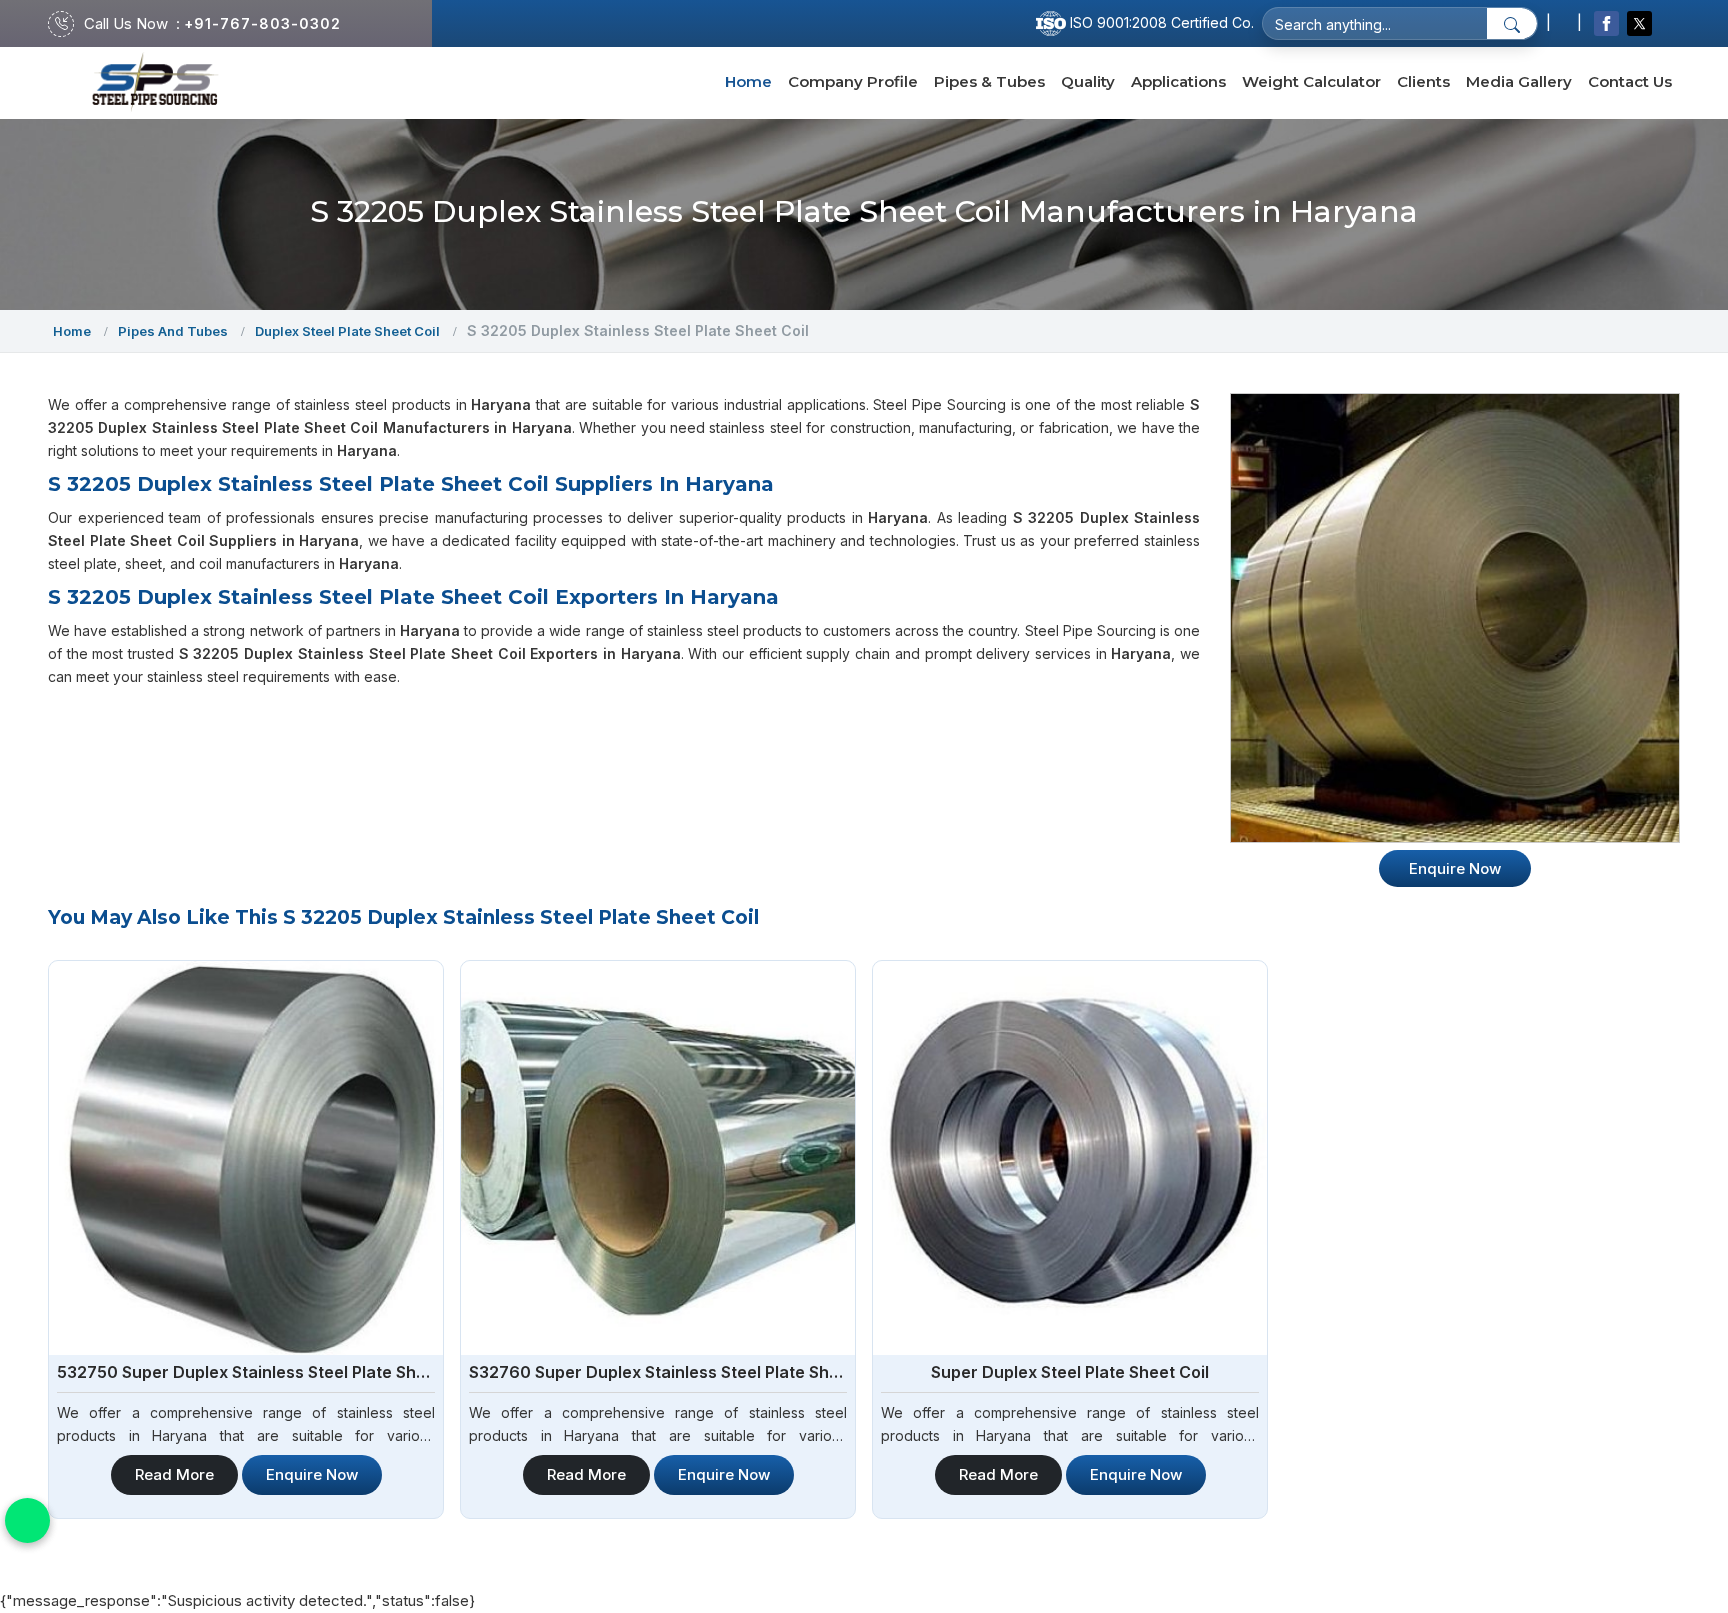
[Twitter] (1639, 23)
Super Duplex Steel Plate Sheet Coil (1070, 1372)
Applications (1178, 81)
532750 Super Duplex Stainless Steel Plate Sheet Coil (246, 1372)
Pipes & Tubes (989, 81)
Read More (174, 1474)
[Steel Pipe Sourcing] (155, 82)
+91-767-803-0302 (262, 23)
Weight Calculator (1311, 81)
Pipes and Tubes (173, 331)
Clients (1423, 81)
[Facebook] (1606, 23)
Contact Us (1630, 81)
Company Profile (853, 81)
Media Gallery (1519, 81)
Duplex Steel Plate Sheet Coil (347, 331)
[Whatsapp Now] (27, 1520)
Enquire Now (312, 1474)
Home (748, 81)
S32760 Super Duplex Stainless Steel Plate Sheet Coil (658, 1372)
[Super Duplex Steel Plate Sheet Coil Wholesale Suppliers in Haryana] (1070, 1158)
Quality (1088, 81)
